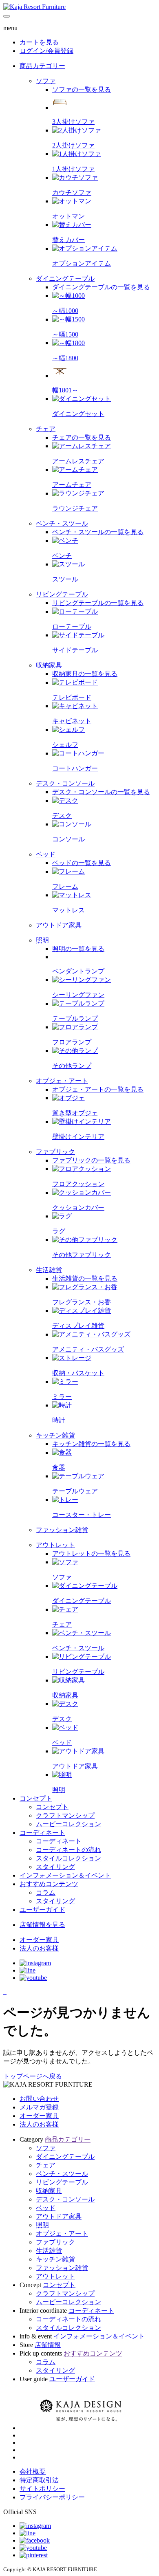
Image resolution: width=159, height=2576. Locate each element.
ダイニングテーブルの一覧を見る (101, 287)
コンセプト (36, 1798)
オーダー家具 (39, 2116)
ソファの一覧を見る (82, 89)
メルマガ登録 (39, 2107)
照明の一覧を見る (78, 949)
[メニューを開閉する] (7, 16)
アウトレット (55, 2276)
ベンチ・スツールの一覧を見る (98, 532)
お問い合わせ (39, 2099)
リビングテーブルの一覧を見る (98, 603)
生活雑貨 (49, 2251)
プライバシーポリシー (52, 2497)
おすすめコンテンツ (49, 1884)
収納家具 (49, 2191)
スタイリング (55, 2370)
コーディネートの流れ (68, 2319)
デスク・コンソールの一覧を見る (101, 792)
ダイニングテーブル (65, 2157)
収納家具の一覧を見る (85, 674)
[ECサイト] (6, 1991)
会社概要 (33, 2471)
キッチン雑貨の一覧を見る (91, 1444)
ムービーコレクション (68, 2302)
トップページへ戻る (33, 2076)
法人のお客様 (39, 2124)
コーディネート (42, 1833)
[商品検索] (4, 1991)
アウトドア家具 (59, 2216)
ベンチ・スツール (62, 2174)
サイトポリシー (42, 2489)
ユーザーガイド (42, 1910)
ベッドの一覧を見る (82, 863)
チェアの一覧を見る (82, 437)
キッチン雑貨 (55, 2259)
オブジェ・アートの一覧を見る (98, 1089)
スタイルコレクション (68, 2328)
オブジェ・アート (62, 2234)
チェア (46, 2165)
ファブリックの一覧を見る (91, 1160)
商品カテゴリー (42, 66)
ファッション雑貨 (62, 2268)
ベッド (46, 2208)
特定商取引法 (39, 2480)
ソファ (46, 2148)
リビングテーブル (62, 2182)
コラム (46, 2362)
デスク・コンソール (65, 2199)
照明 (42, 2225)
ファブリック (55, 2242)
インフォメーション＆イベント (65, 1875)
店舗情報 (48, 2345)
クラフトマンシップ (65, 2293)
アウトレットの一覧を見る (91, 1553)
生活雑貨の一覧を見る (85, 1278)
